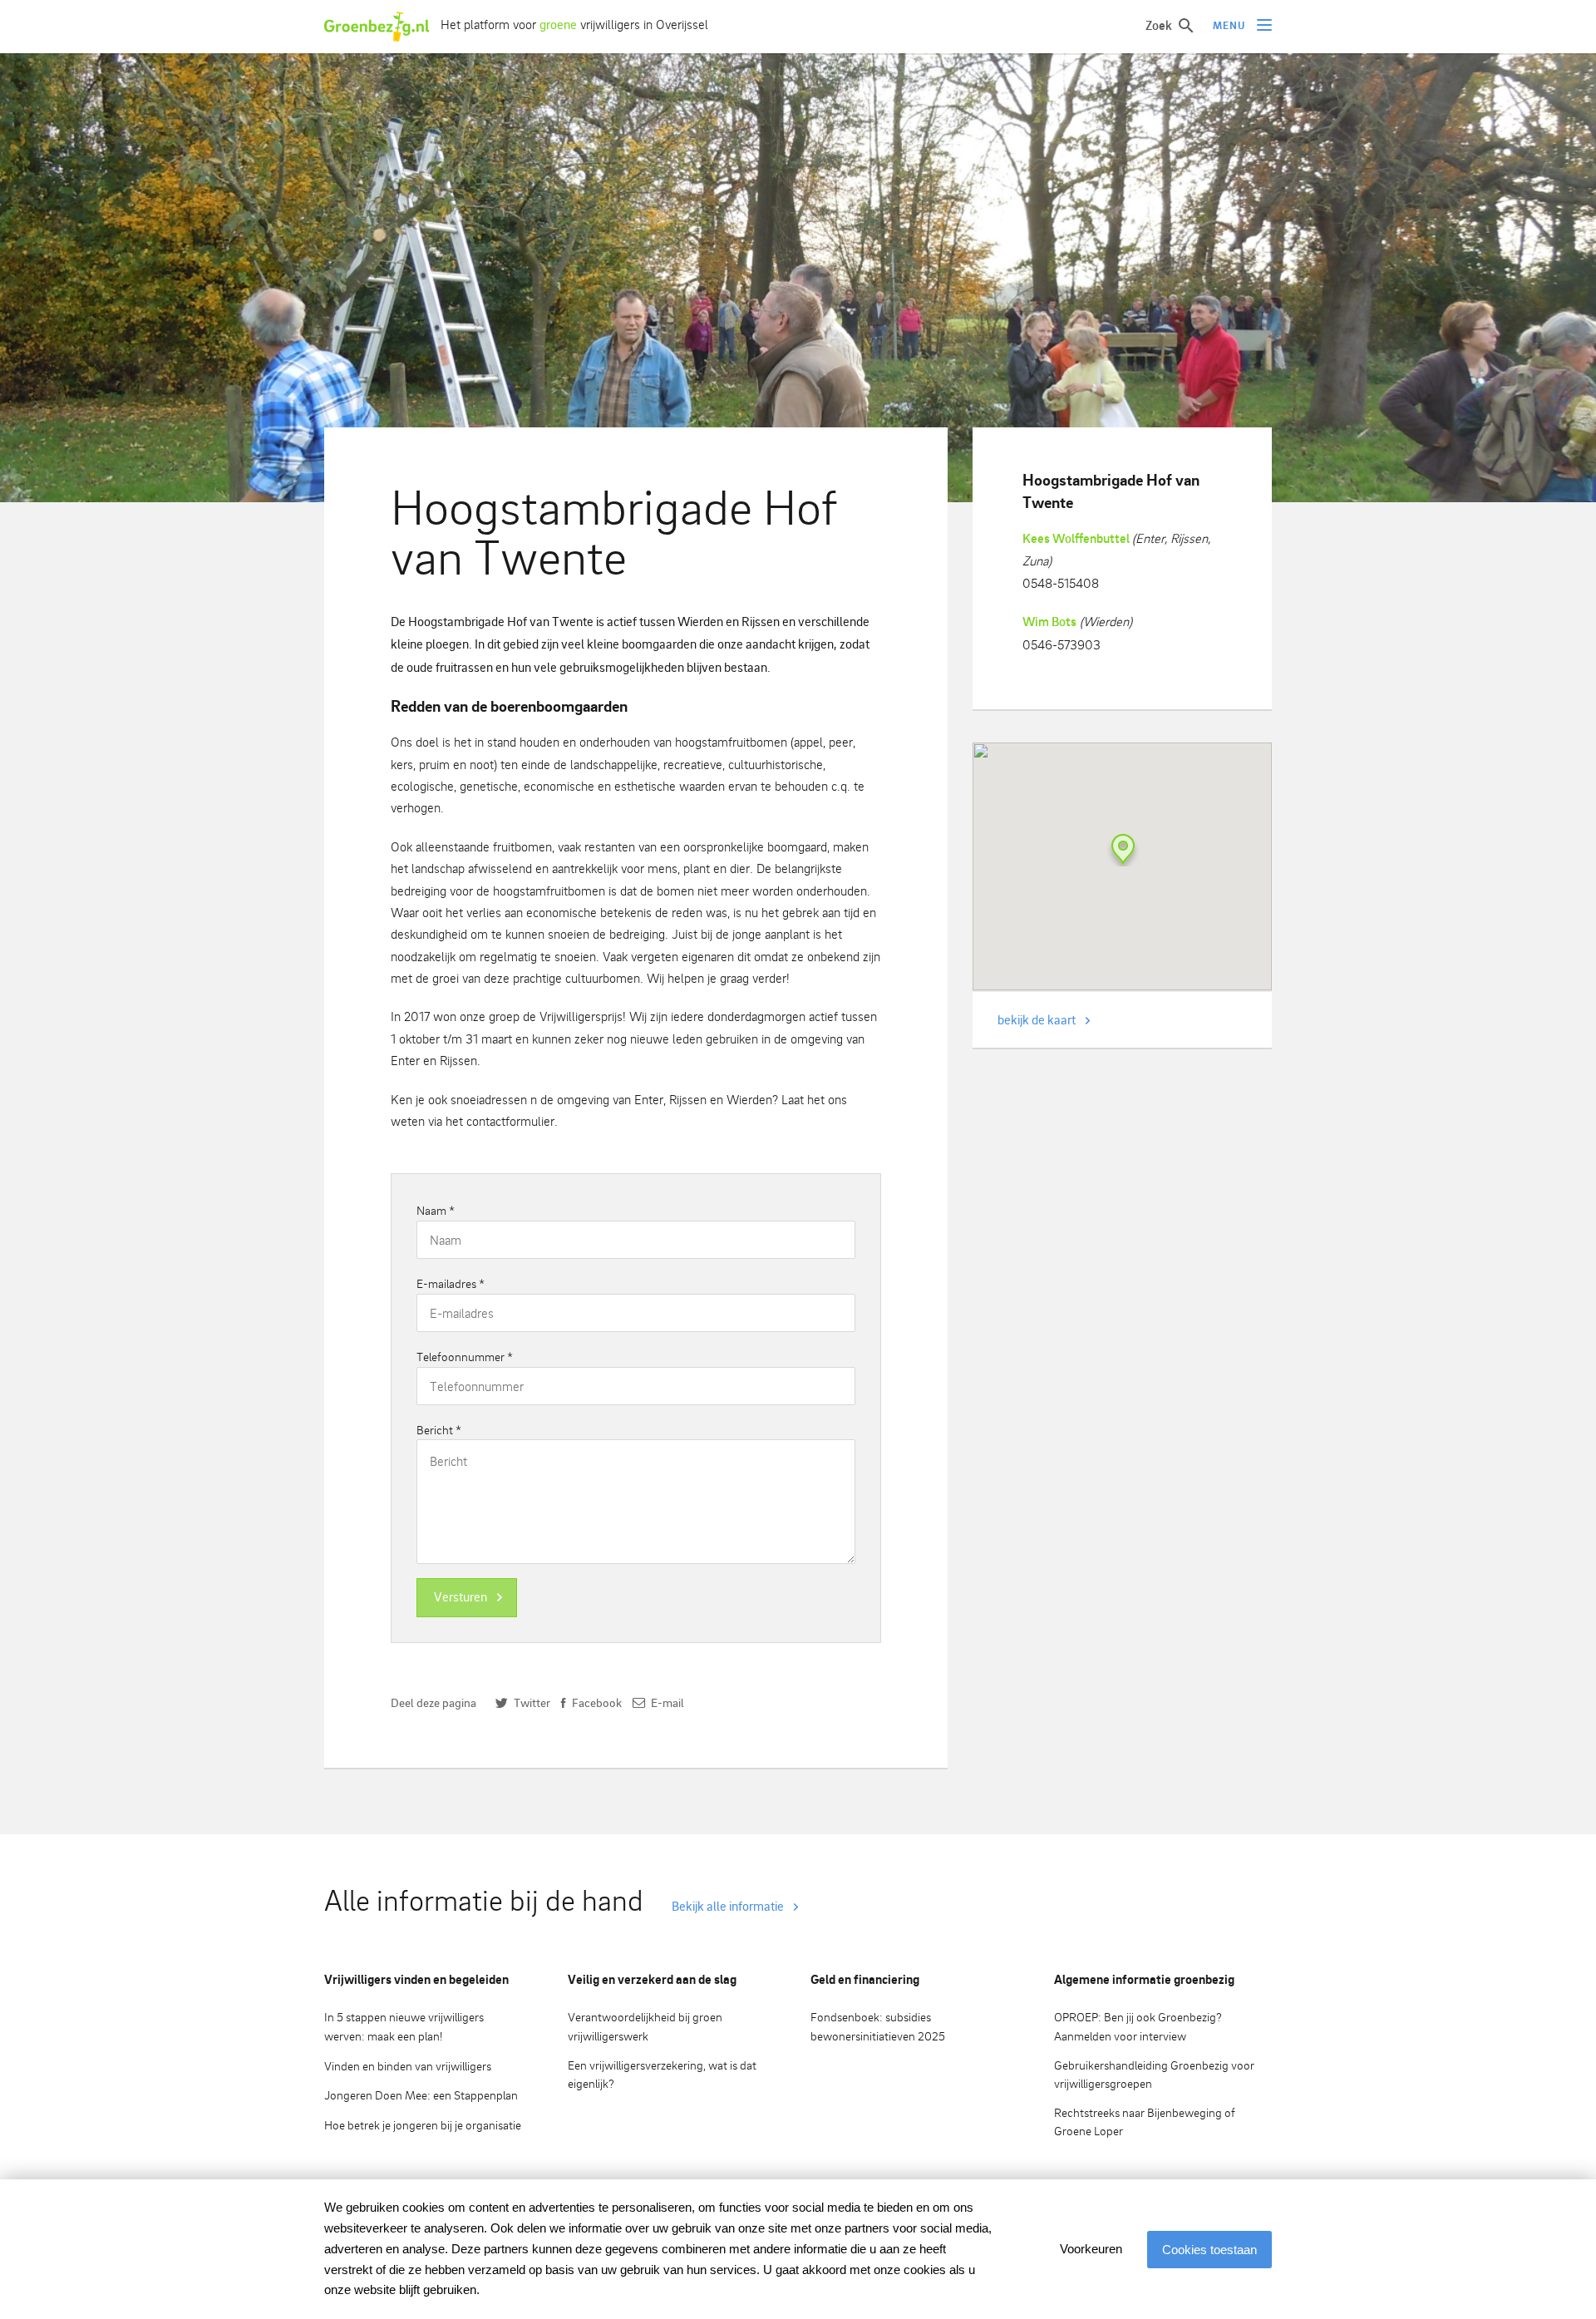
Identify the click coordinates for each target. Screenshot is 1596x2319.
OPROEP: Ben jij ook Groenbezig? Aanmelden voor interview (1138, 2026)
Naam (436, 1210)
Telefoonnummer (465, 1357)
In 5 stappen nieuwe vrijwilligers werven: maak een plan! (404, 2026)
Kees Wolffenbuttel (1077, 538)
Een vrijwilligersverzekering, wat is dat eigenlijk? (662, 2075)
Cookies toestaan (1209, 2250)
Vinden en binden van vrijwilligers (408, 2066)
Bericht (439, 1430)
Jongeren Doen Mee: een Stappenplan (421, 2095)
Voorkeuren (1091, 2249)
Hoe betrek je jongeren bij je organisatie (423, 2125)
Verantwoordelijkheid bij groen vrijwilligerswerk (645, 2026)
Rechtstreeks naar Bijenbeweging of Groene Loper (1145, 2122)
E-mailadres (451, 1283)
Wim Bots (1049, 622)
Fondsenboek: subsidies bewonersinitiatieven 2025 (878, 2026)
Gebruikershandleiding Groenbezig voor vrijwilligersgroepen (1154, 2075)
